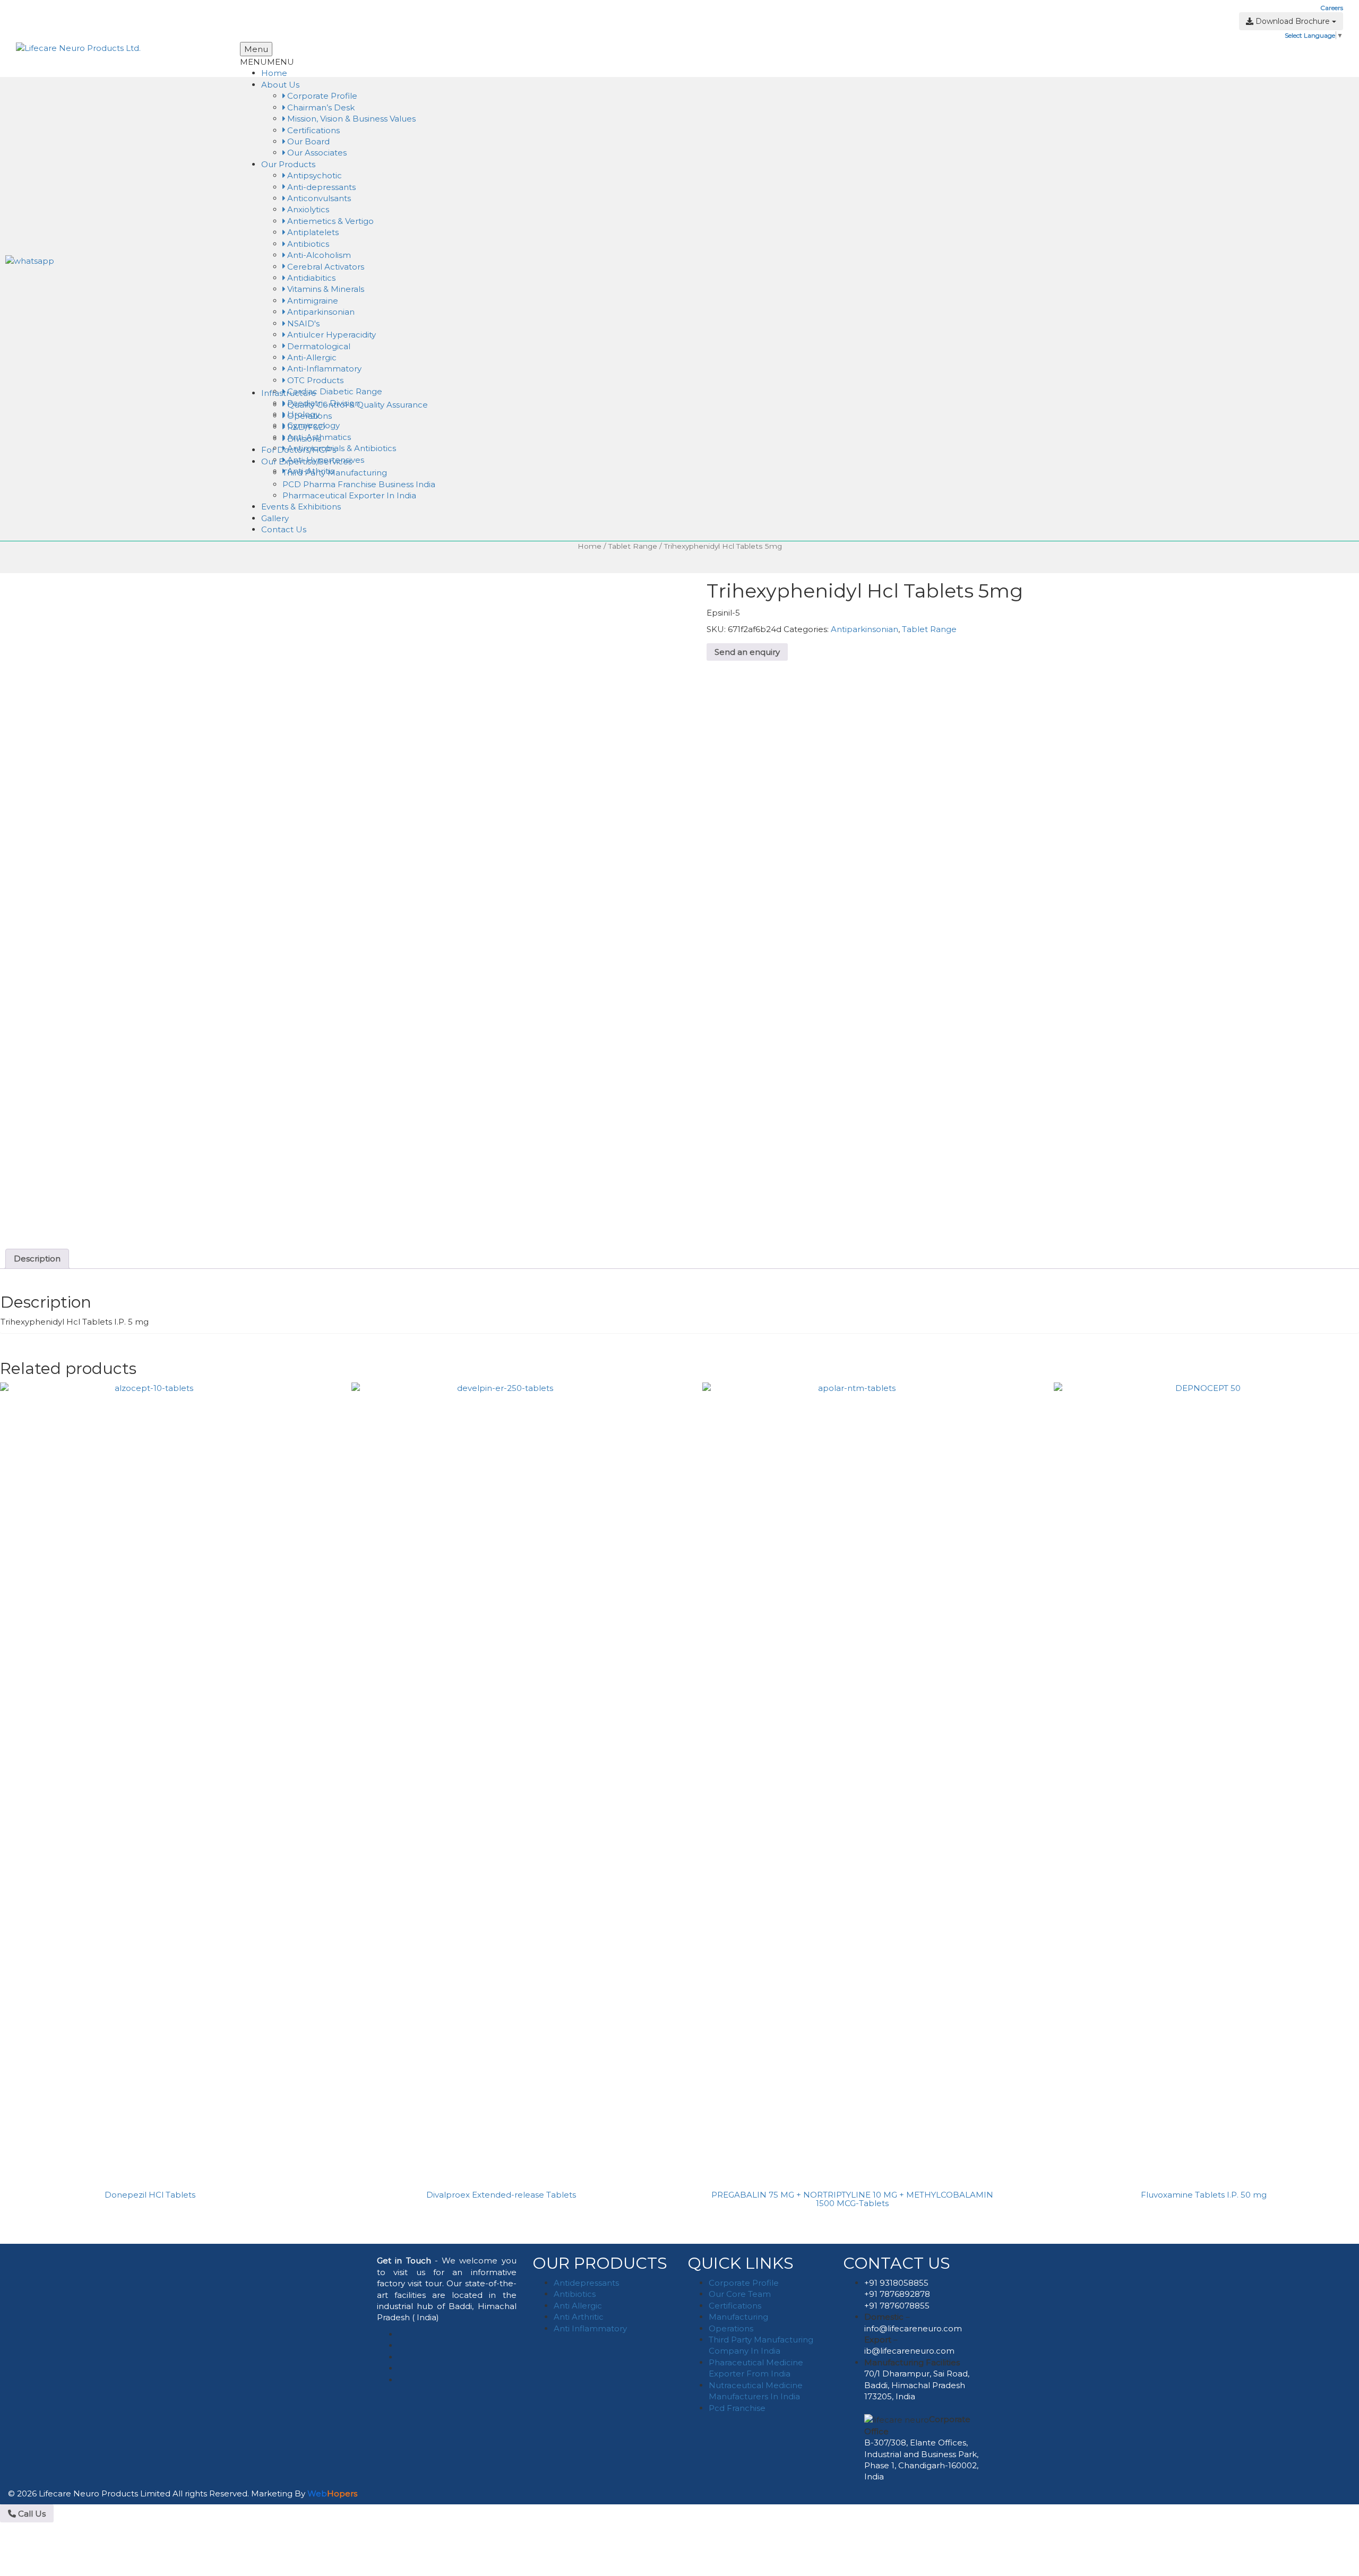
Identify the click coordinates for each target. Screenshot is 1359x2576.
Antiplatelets (312, 232)
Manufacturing (738, 2317)
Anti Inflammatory (590, 2328)
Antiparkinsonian (320, 312)
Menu (256, 49)
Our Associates (316, 153)
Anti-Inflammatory (323, 369)
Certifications (312, 130)
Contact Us (284, 529)
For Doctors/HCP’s (299, 450)
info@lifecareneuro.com (913, 2328)
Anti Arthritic (579, 2317)
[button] (470, 32)
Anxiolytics (307, 209)
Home (274, 73)
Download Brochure (1293, 21)
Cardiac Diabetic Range (334, 391)
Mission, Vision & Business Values (350, 119)
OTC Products (314, 380)
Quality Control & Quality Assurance (356, 405)
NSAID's (302, 323)
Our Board (307, 141)
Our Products (288, 164)
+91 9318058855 (896, 2283)
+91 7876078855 (897, 2306)
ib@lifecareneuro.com (909, 2351)
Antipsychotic (313, 175)
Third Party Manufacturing (335, 473)
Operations (308, 416)
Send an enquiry (747, 652)
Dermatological (318, 346)
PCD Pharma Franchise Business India (359, 484)
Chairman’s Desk (320, 107)
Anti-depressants (320, 187)
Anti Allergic (578, 2306)
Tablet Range (633, 546)
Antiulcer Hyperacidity (330, 335)
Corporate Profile (321, 96)
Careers (1332, 8)
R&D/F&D (305, 427)
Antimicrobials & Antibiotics (341, 448)
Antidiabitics (310, 278)
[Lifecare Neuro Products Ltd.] (78, 47)
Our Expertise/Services (307, 461)
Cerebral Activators (325, 267)
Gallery (275, 518)
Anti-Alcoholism (318, 255)
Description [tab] (37, 1259)
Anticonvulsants (318, 198)
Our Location (540, 8)
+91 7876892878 (897, 2294)
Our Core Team (740, 2294)
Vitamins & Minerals (325, 289)
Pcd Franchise (737, 2408)
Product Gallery (488, 8)
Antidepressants (586, 2283)
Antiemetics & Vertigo (329, 221)
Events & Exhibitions (301, 507)
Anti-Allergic (311, 357)
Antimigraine (312, 301)
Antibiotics (307, 244)
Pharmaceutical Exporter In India (349, 495)
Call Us (31, 2514)
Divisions (303, 439)
